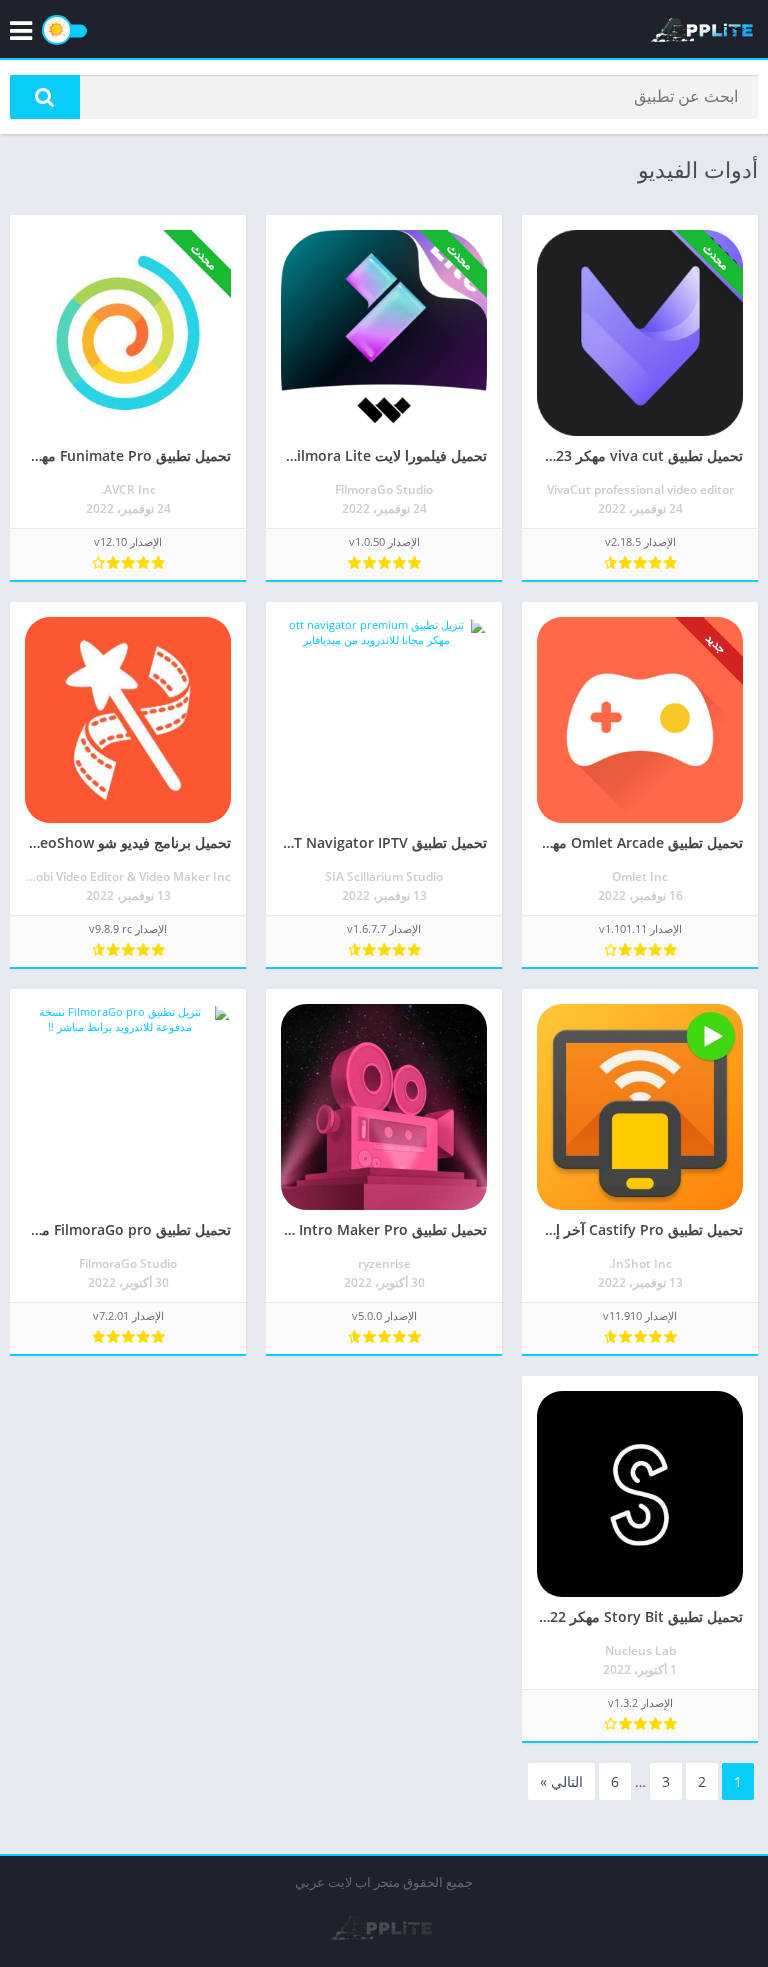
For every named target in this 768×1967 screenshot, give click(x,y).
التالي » (561, 1781)
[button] (45, 97)
